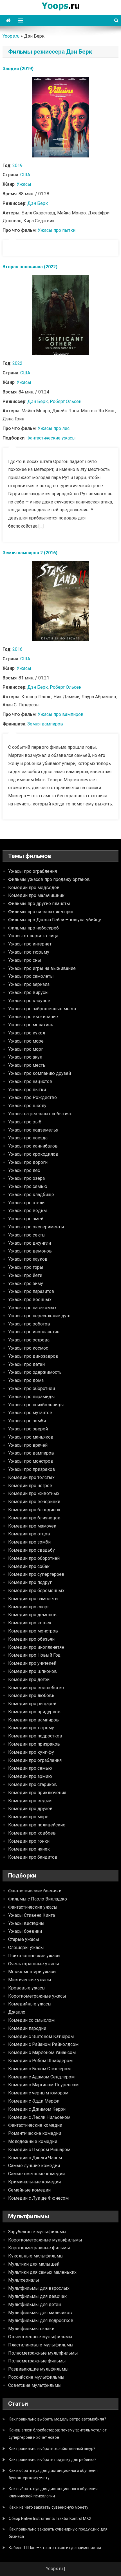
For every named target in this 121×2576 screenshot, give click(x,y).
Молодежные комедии (33, 2141)
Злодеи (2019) (18, 69)
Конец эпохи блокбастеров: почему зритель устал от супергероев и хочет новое (58, 2434)
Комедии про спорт (29, 1607)
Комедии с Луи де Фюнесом (38, 2198)
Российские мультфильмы (36, 2377)
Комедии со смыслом (31, 2020)
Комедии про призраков (34, 1744)
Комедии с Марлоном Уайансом (42, 2052)
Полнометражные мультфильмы (43, 2353)
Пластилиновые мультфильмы (41, 2345)
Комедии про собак (29, 1566)
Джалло (17, 2012)
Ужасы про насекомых (32, 1308)
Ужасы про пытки (57, 230)
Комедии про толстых (31, 1477)
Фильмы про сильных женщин (41, 912)
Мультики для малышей (34, 2264)
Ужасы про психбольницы (36, 1405)
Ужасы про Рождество (33, 1097)
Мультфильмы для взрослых (39, 2288)
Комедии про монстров (33, 1631)
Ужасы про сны (25, 960)
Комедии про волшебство (36, 1688)
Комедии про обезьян (31, 1639)
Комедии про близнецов (34, 1518)
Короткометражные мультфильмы (45, 2240)
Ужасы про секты (27, 1235)
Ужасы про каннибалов (33, 1146)
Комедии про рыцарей (32, 1704)
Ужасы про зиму (26, 1284)
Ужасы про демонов (30, 1251)
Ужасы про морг (26, 1049)
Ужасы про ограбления (33, 871)
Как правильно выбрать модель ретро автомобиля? (57, 2419)
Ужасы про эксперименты (36, 1227)
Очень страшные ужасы (34, 1964)
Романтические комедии (35, 2133)
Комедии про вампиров (33, 1720)
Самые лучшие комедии (34, 2166)
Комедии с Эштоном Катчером (41, 2036)
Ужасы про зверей (28, 1429)
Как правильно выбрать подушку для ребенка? (53, 2460)
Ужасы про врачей (28, 1445)
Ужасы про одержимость (35, 1372)
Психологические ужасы (34, 1956)
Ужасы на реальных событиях (40, 1114)
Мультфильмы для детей (34, 2304)
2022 (17, 363)
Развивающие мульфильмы (38, 2369)
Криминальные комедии (34, 2182)
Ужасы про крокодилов (33, 1154)
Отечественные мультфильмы (40, 2337)
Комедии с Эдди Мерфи (34, 2101)
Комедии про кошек (30, 1623)
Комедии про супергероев (36, 1574)
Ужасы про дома (26, 1380)
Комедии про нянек (29, 1849)
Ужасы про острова (29, 1340)
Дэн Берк (38, 203)
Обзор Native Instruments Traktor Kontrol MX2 (50, 2518)
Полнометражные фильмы (37, 2361)
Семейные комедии (29, 2190)
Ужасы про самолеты (31, 976)
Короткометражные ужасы (37, 1996)
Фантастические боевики (35, 1891)
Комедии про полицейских (37, 1825)
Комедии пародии (27, 2028)
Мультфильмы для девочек (37, 2296)
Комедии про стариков (33, 1784)
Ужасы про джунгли (30, 1243)
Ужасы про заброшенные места (42, 1009)
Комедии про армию (30, 1776)
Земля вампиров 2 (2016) (30, 553)
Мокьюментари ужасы (32, 1972)
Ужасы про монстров (31, 1461)
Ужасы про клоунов (29, 1001)
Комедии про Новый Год (34, 1655)
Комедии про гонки (29, 1841)
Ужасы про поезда (28, 1138)
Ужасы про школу (27, 1106)
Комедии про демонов (32, 1615)
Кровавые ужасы (27, 1988)
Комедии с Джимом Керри (37, 2109)
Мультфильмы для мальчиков (40, 2313)
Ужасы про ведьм (27, 1211)
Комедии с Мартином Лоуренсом (43, 2085)
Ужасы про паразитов (31, 1291)
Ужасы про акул (25, 1057)
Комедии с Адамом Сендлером (41, 2077)
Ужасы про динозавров (33, 1356)
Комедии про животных (34, 1493)
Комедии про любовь (31, 1695)
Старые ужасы (24, 1939)
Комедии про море (28, 1817)
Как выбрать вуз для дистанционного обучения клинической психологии (53, 2492)
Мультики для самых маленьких (42, 2272)
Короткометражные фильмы (39, 2248)
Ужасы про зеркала (29, 984)
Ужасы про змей (26, 1219)
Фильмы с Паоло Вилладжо (38, 1899)
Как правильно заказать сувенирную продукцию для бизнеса (58, 2533)
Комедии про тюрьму (31, 1728)
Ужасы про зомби (27, 1421)
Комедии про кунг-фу (31, 1752)
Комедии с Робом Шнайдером (40, 2061)
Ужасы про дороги (28, 1162)
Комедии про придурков (34, 1712)
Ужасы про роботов (29, 1324)
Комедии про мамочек (32, 1526)
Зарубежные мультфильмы (37, 2232)
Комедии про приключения (37, 1793)
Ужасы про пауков (28, 1259)
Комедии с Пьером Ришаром (39, 2150)
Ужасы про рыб (25, 1122)
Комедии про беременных (36, 1591)
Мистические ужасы (30, 1980)
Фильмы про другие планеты (39, 904)
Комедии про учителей (32, 1663)
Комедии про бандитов (33, 1857)
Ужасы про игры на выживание (42, 968)
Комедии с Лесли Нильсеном (39, 2117)
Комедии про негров (30, 1486)
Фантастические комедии (35, 2125)
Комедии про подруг (30, 1582)
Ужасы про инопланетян (34, 1332)
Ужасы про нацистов (30, 1081)
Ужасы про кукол (27, 1033)
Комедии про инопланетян (36, 1647)
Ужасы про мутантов (30, 1413)
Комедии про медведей (34, 888)
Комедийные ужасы (30, 2004)
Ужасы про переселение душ (39, 1316)
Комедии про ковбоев (32, 1833)
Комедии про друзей (30, 1809)
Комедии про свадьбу (32, 1550)
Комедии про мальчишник (36, 895)
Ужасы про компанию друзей (40, 1073)
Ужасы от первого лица (33, 936)
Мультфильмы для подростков (41, 2320)
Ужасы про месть (27, 1065)
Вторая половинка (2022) (30, 267)
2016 (17, 649)
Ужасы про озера (26, 1178)
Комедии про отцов (29, 1534)
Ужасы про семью (28, 1186)
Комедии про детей (29, 1679)
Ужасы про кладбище (31, 1195)
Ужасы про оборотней (32, 1388)
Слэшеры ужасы (26, 1948)
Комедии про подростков (35, 1736)
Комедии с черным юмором (38, 2093)
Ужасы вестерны (26, 1923)
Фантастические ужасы (51, 438)
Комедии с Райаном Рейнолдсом (43, 2044)
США (25, 175)
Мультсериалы (24, 2280)
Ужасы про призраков (32, 1469)
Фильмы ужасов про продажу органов (49, 879)
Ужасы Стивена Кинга (32, 1915)
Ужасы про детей (26, 1364)
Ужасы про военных (30, 1300)
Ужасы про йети (25, 1275)
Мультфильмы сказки (31, 2329)
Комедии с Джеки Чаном (35, 2158)
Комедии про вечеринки (34, 1502)
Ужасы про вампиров (61, 714)
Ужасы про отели (26, 1203)
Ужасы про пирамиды (32, 1397)
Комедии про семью (30, 1768)
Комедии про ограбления (35, 1760)
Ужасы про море (26, 1041)
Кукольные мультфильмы (36, 2256)
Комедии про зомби (29, 1542)
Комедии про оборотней (34, 1558)
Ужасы (24, 184)
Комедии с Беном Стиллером (39, 2069)
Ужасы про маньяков (31, 1437)
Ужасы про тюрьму (29, 952)
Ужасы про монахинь (31, 1025)
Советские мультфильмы (35, 2385)
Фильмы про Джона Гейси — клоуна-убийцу (55, 920)
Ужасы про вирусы (28, 992)
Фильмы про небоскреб (33, 928)
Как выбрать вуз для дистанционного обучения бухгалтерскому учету (53, 2474)
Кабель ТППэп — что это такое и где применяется (55, 2548)
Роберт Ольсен (66, 401)
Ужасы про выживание (33, 1017)
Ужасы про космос (28, 1348)
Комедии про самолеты (33, 1599)
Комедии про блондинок (34, 1510)
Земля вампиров (45, 724)
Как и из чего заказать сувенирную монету (49, 2507)
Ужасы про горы (26, 1267)
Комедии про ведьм (30, 1801)
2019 (17, 165)
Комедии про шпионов (33, 1671)
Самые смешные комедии (36, 2174)
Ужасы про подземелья (33, 1130)
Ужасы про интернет (30, 944)
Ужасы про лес (54, 428)
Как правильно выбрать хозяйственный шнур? (52, 2449)
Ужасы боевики (25, 1931)
